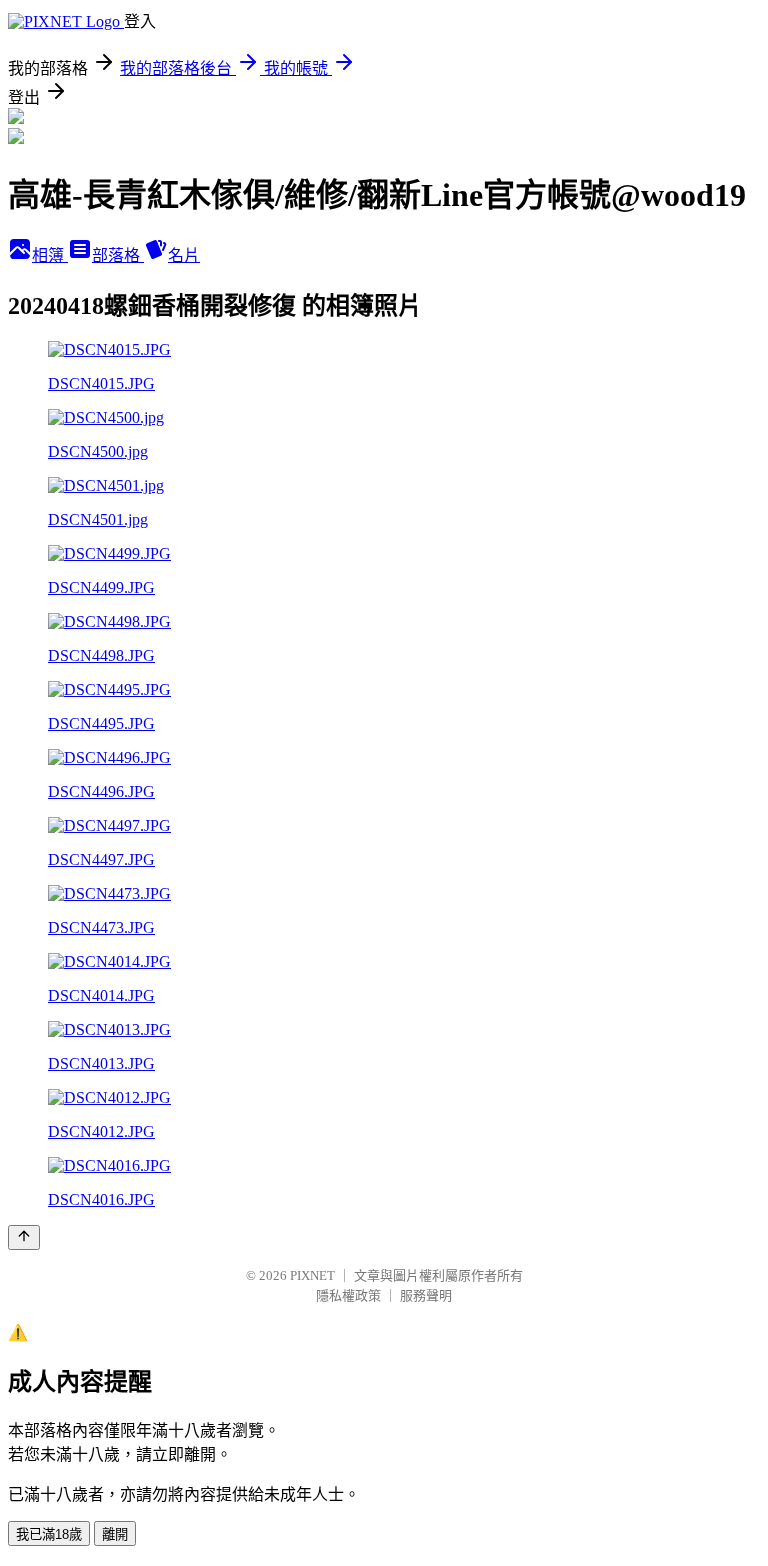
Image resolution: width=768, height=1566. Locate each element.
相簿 (50, 255)
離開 (115, 1534)
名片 (184, 255)
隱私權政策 (348, 1295)
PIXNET (312, 1275)
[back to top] (24, 1237)
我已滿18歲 (49, 1534)
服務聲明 (426, 1295)
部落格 (118, 255)
